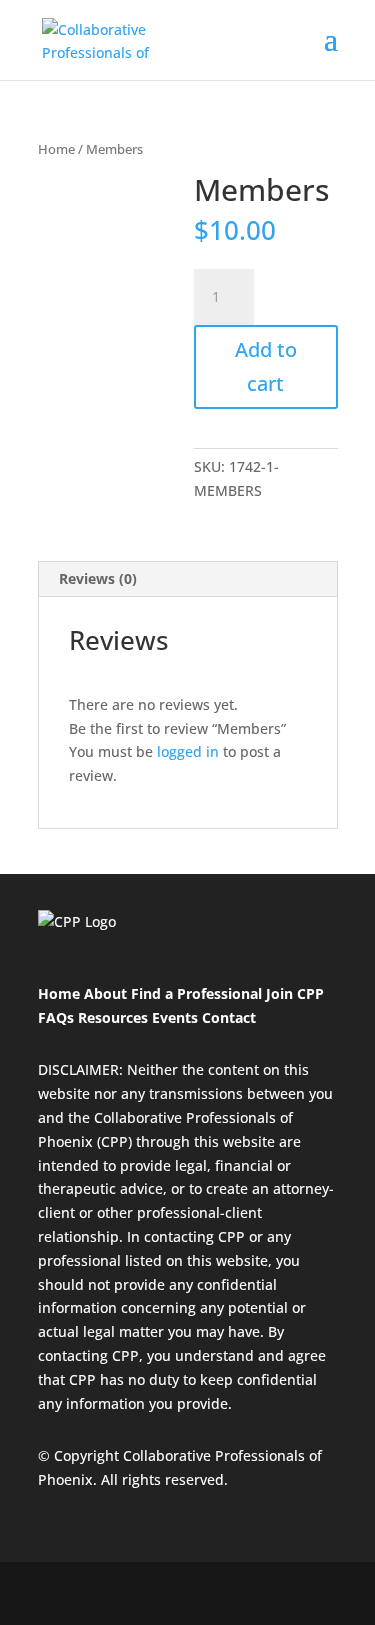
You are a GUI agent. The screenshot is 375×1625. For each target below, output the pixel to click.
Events (175, 1017)
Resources (113, 1017)
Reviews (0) (98, 578)
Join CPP (295, 993)
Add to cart (266, 366)
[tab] (188, 579)
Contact (229, 1017)
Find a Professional (196, 993)
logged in (188, 751)
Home (56, 149)
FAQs (56, 1017)
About (107, 993)
